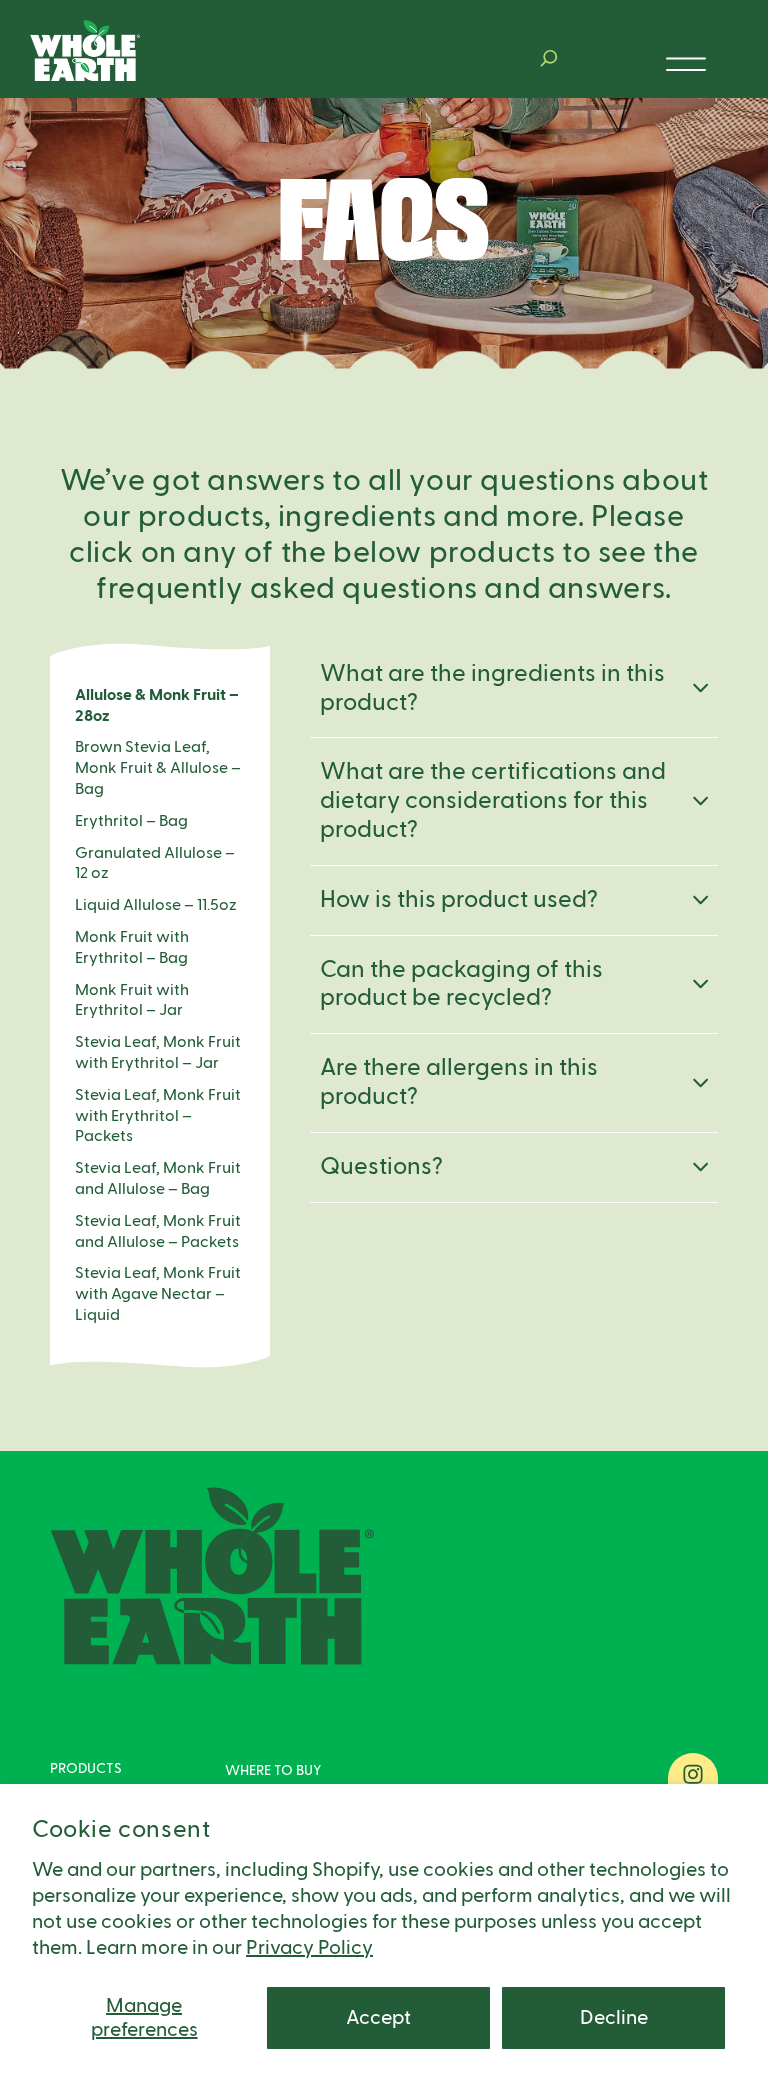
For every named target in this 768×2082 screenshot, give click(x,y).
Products (86, 1769)
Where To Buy (273, 1771)
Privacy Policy (309, 1948)
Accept (378, 2018)
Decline (614, 2018)
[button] (549, 58)
